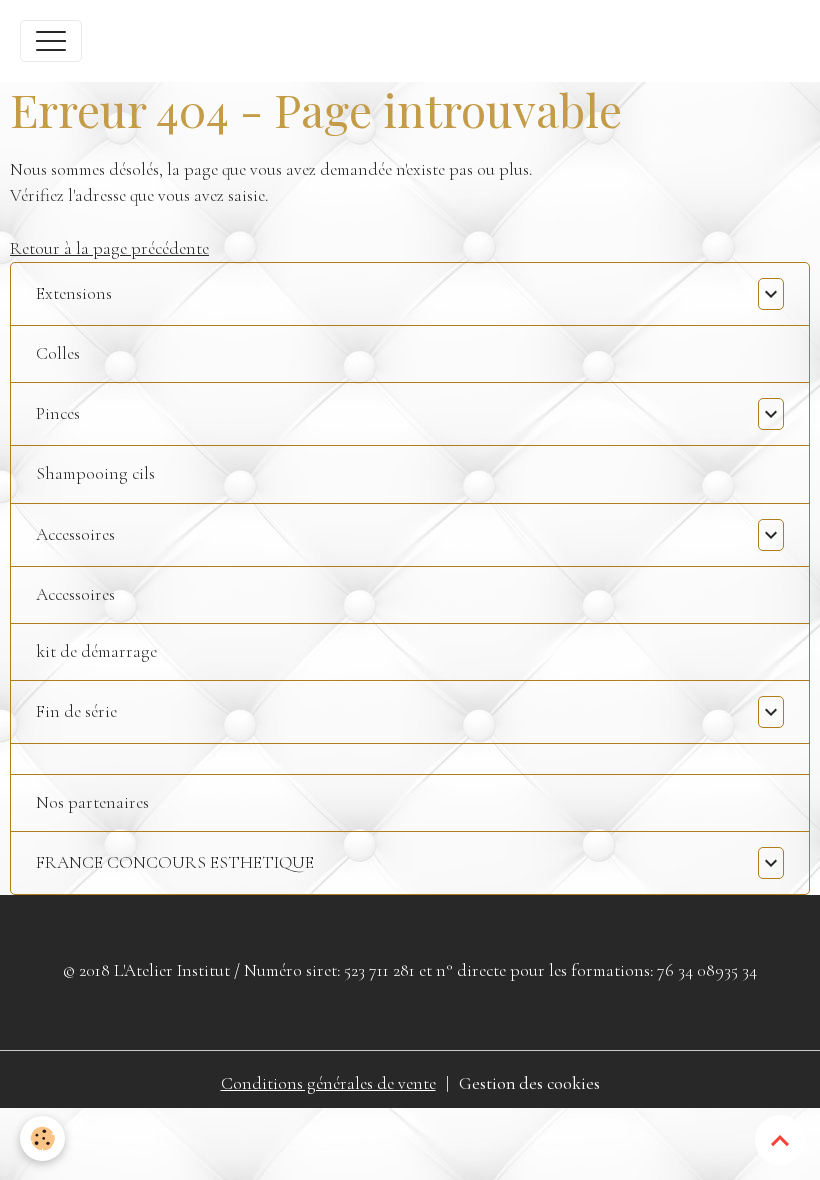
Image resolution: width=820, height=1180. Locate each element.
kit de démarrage (96, 651)
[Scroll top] (780, 1140)
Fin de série (76, 711)
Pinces (58, 413)
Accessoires (75, 534)
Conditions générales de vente (328, 1083)
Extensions (74, 293)
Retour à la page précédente (109, 248)
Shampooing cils (95, 473)
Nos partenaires (92, 802)
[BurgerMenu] (51, 41)
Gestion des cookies (529, 1083)
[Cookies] (42, 1138)
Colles (58, 353)
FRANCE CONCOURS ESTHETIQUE (175, 862)
